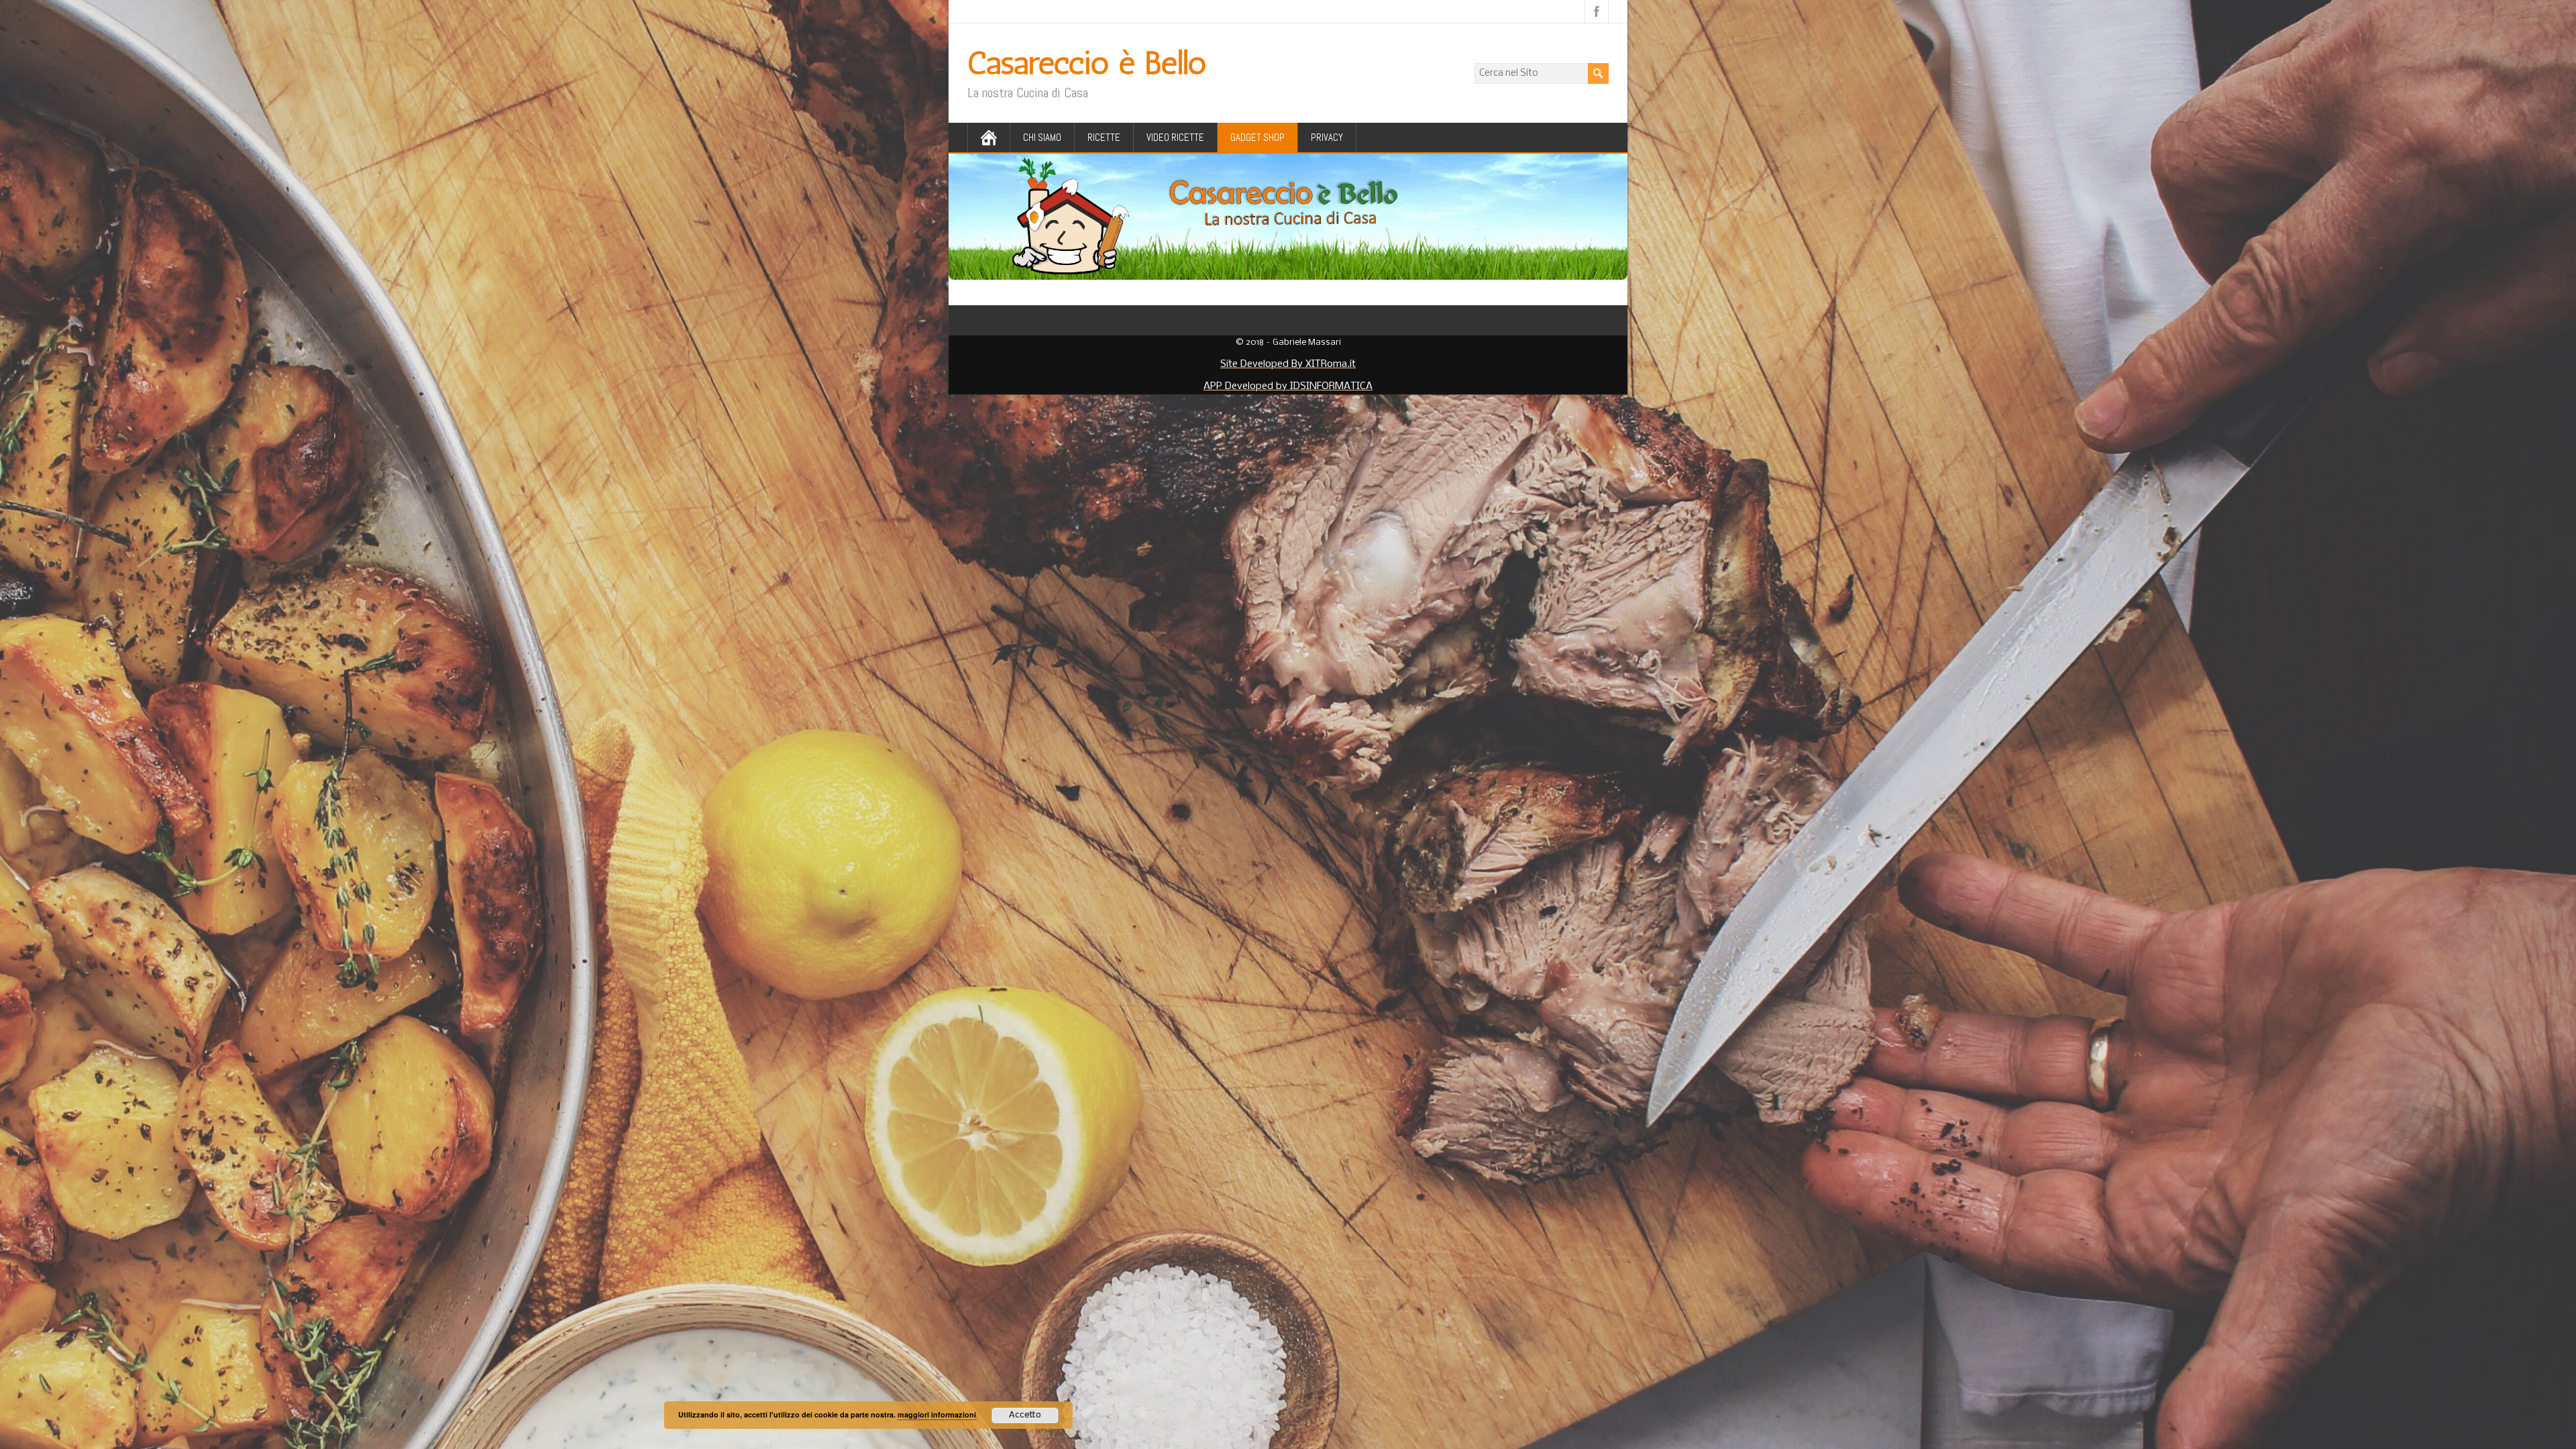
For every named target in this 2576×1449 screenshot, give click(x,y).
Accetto (1025, 1415)
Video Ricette (1175, 137)
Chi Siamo (1042, 137)
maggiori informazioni (937, 1414)
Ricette (1104, 137)
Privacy (1327, 137)
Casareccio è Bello (1087, 63)
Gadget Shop (1257, 137)
